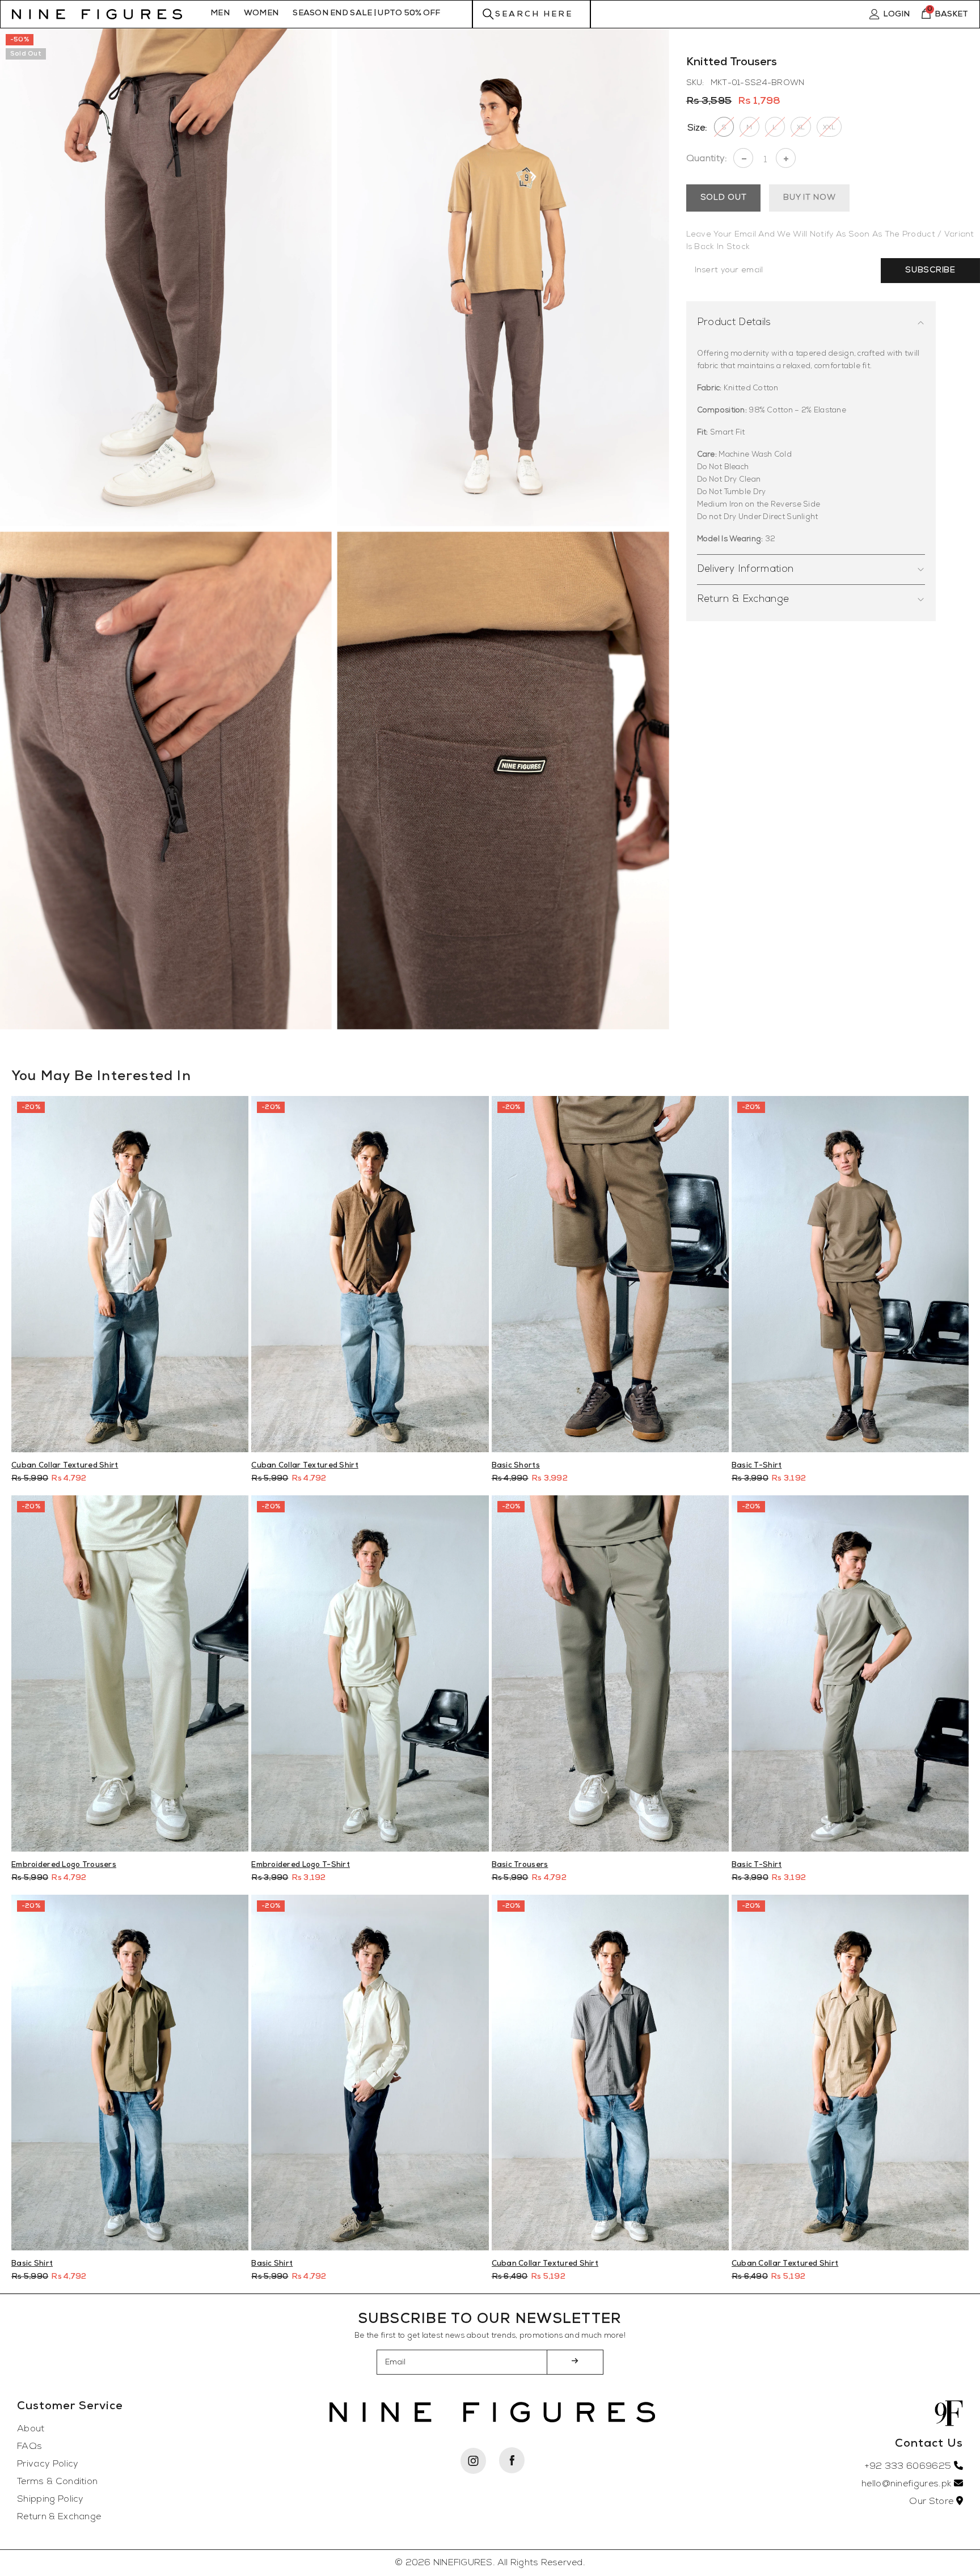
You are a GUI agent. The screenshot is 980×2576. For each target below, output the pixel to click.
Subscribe (930, 270)
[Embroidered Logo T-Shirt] (370, 1673)
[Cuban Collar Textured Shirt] (130, 1274)
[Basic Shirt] (130, 2073)
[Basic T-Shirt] (850, 1274)
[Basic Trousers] (610, 1673)
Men (220, 13)
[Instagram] (473, 2461)
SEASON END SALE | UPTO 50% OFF (366, 13)
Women (261, 13)
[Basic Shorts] (610, 1274)
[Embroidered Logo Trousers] (130, 1673)
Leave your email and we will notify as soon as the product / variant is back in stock (830, 241)
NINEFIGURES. (464, 2563)
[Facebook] (512, 2460)
